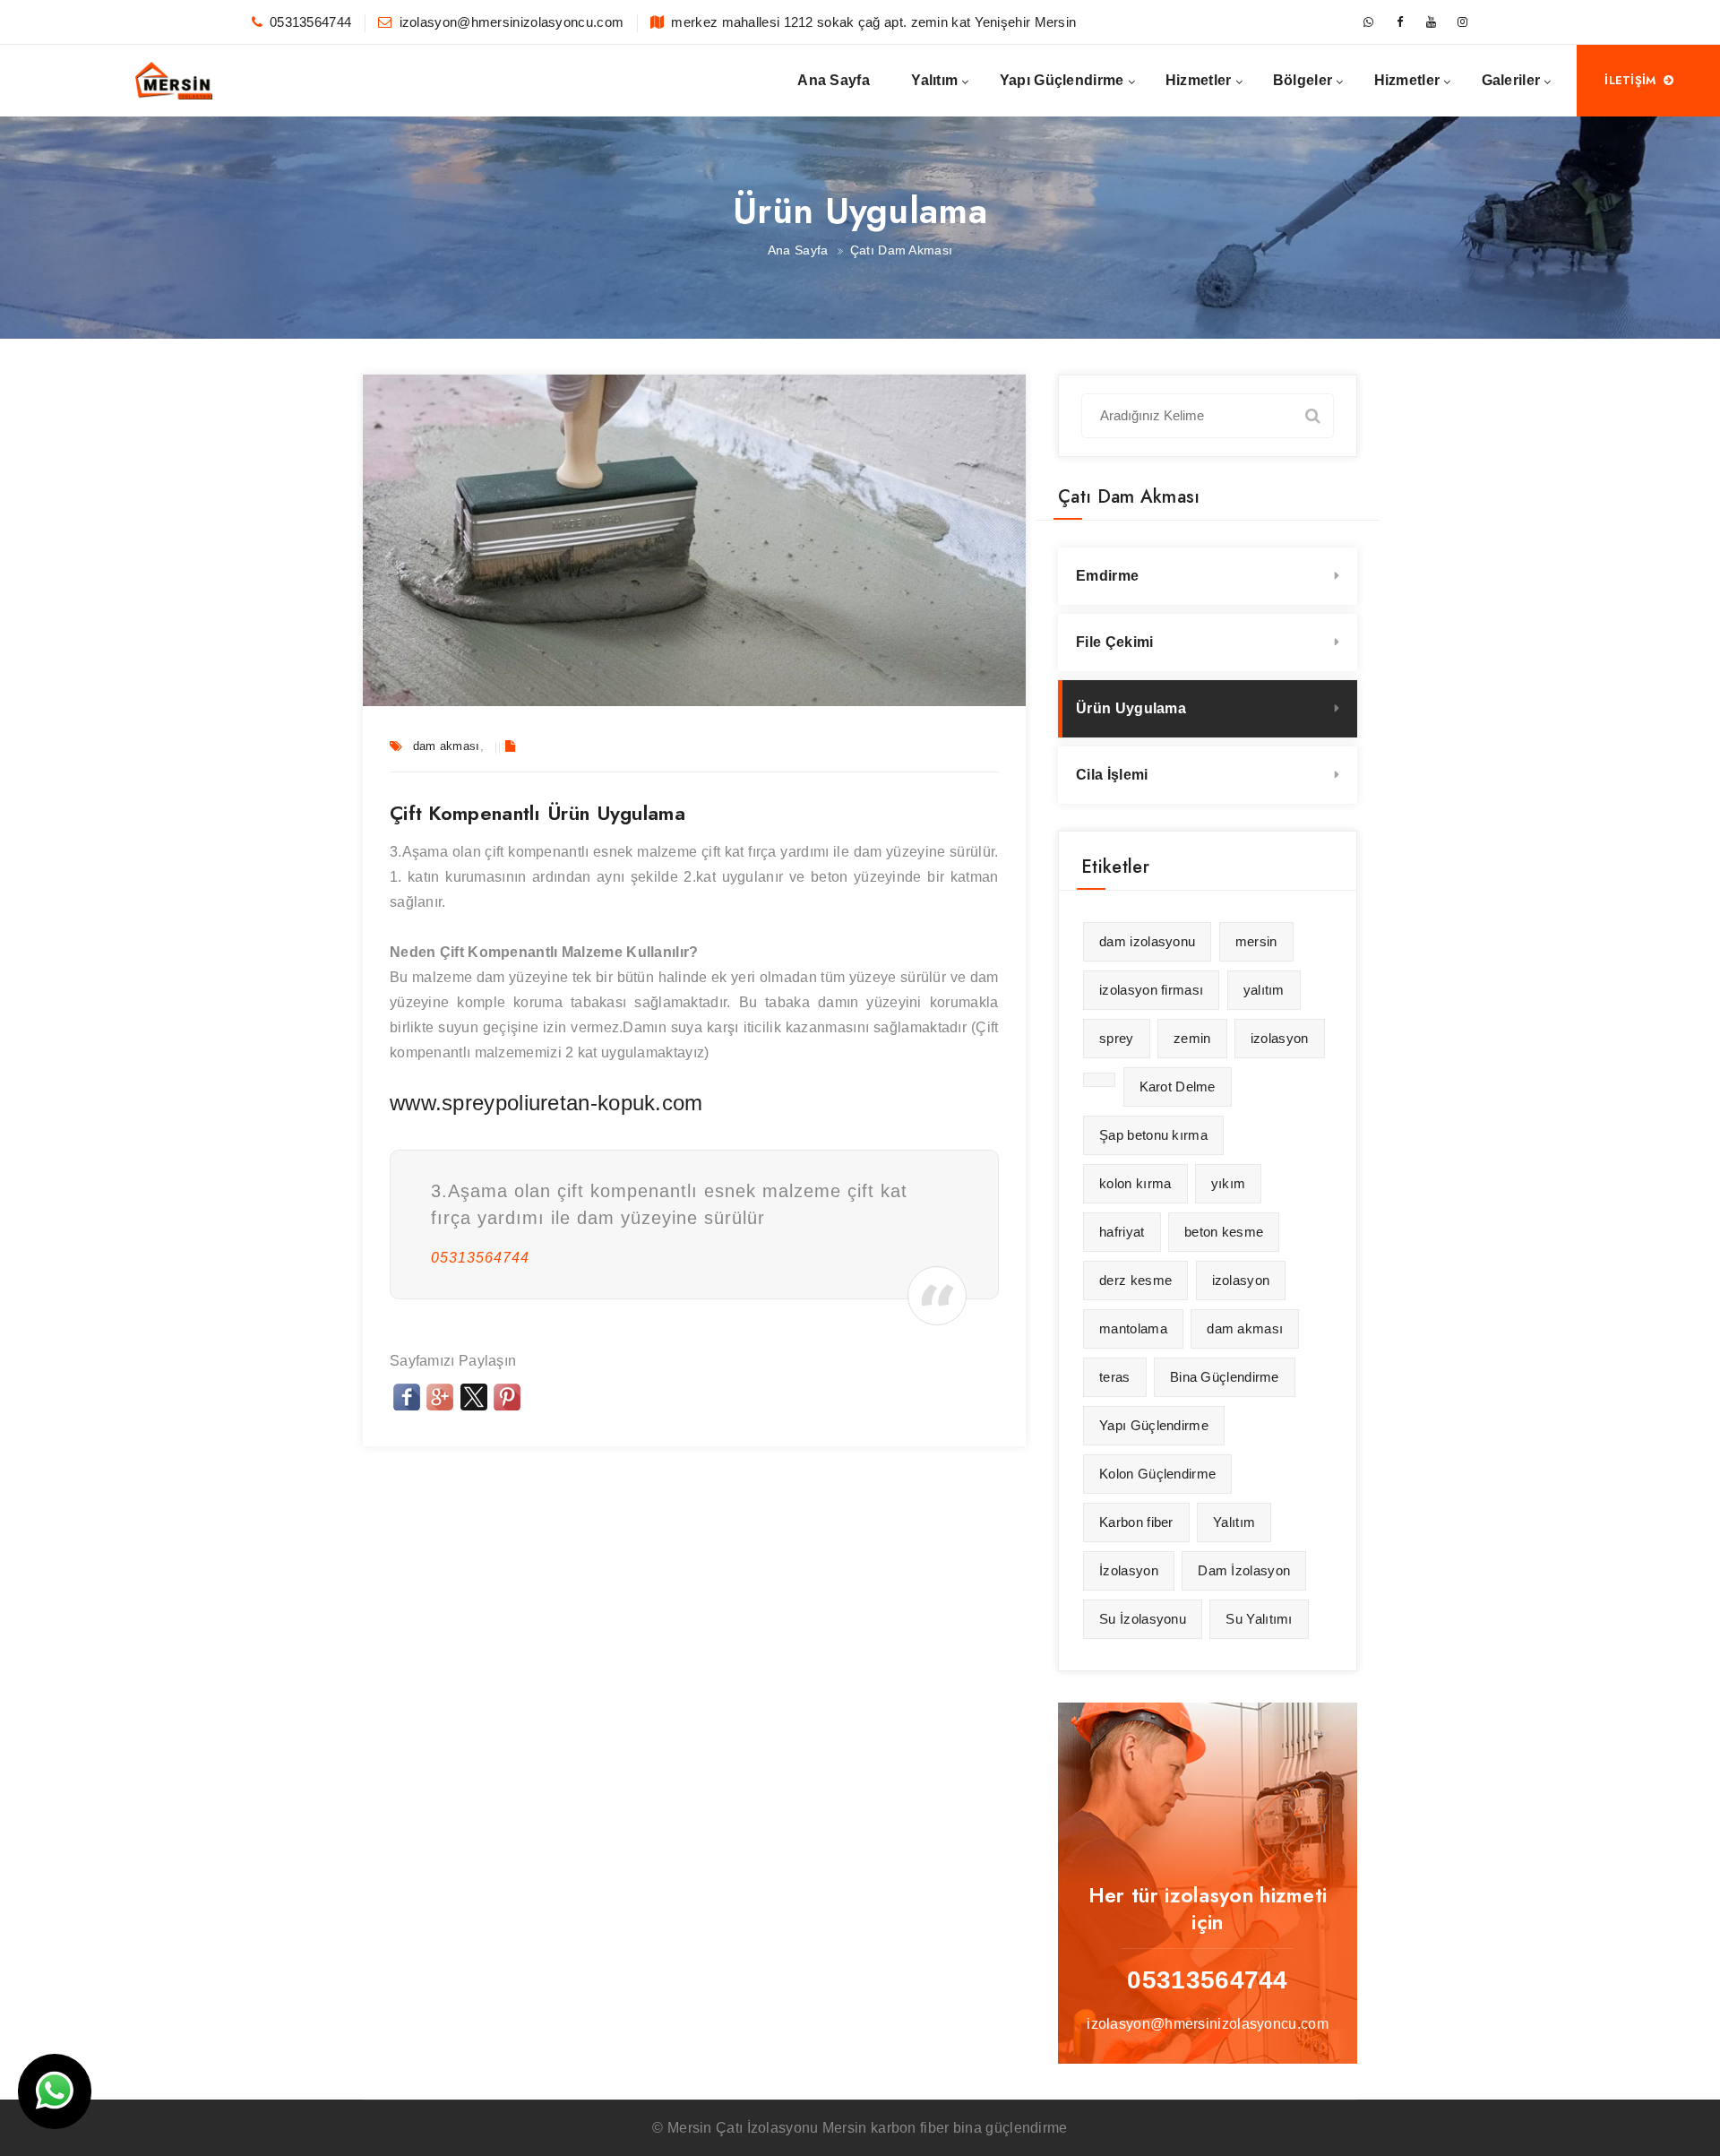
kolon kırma (1135, 1183)
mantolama (1133, 1328)
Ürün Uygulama (1131, 708)
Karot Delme (1178, 1087)
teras (1115, 1377)
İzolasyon (1129, 1570)
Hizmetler (1199, 80)
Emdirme (1107, 576)
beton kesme (1224, 1232)
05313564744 (310, 22)
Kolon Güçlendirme (1157, 1474)
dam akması (447, 746)
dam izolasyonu (1147, 941)
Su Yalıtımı (1259, 1619)
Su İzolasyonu (1143, 1619)
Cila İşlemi (1112, 775)
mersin (1256, 941)
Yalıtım (934, 80)
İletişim (1630, 80)
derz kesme (1135, 1280)
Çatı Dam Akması (902, 250)
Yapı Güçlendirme (1062, 80)
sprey (1117, 1038)
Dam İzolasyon (1244, 1570)
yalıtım (1264, 990)
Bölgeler (1303, 80)
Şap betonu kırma (1153, 1135)
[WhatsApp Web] (1368, 22)
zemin (1192, 1038)
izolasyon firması (1151, 990)
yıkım (1229, 1183)
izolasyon (1280, 1038)
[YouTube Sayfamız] (1431, 22)
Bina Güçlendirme (1225, 1377)
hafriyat (1122, 1232)
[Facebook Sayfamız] (1400, 22)
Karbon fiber (1136, 1522)
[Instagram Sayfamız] (1462, 22)
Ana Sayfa (834, 80)
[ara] (1312, 415)
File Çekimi (1114, 642)
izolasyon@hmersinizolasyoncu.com (512, 22)
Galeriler (1511, 80)
